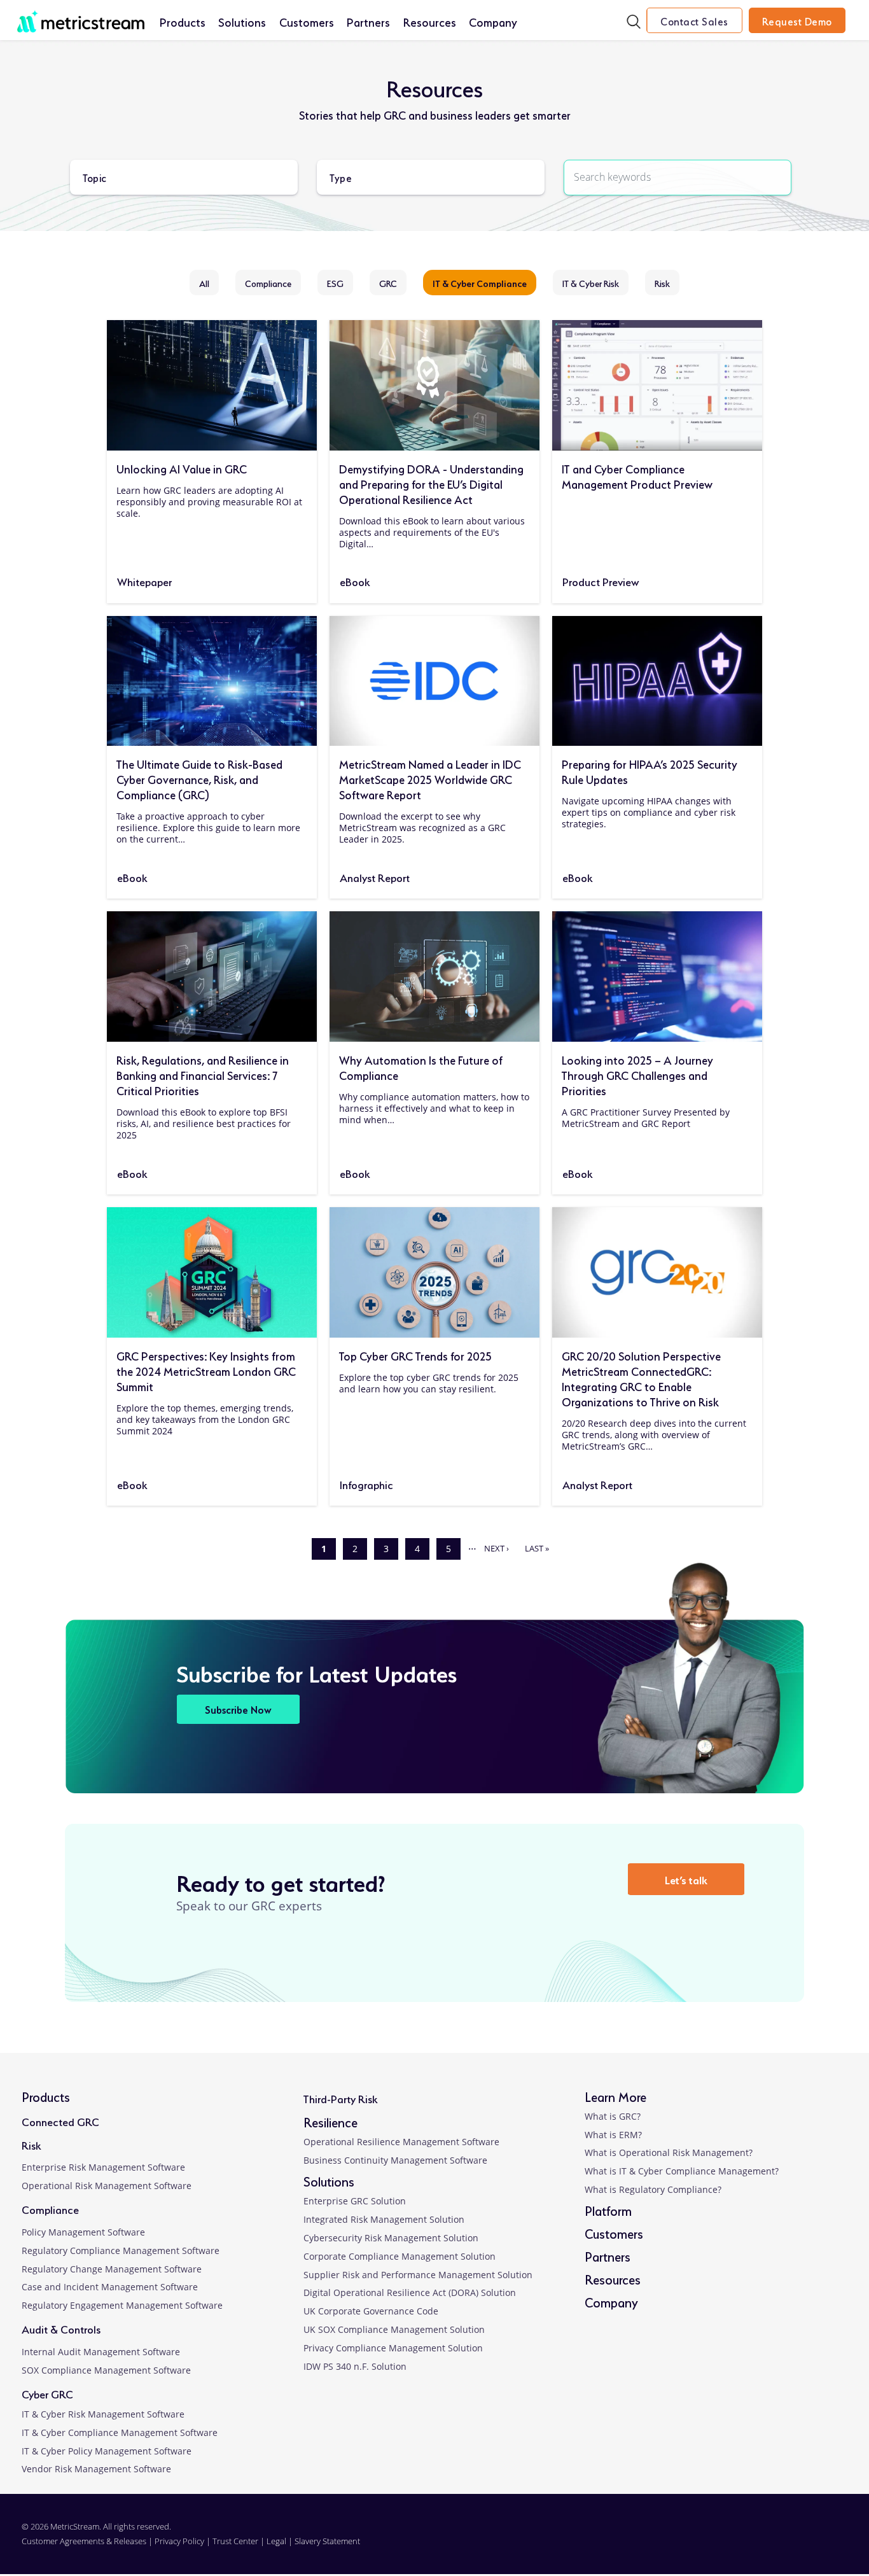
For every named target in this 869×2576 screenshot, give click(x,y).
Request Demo (797, 20)
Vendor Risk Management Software (96, 2469)
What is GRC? (613, 2116)
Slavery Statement (327, 2541)
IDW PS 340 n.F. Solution (355, 2366)
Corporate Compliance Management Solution (400, 2256)
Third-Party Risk (340, 2098)
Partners (368, 21)
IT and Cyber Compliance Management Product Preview (637, 475)
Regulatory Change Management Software (112, 2269)
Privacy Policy (179, 2541)
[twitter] (777, 2541)
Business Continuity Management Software (395, 2160)
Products (183, 21)
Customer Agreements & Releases (85, 2541)
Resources (430, 21)
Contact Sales (694, 20)
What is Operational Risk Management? (669, 2152)
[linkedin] (702, 2541)
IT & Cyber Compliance (480, 283)
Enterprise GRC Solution (355, 2201)
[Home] (81, 15)
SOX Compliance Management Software (106, 2370)
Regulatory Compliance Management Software (121, 2250)
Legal (276, 2541)
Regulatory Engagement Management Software (122, 2305)
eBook (355, 581)
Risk (662, 283)
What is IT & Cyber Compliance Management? (682, 2171)
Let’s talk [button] (686, 1879)
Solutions (242, 21)
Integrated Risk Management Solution (384, 2219)
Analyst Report (375, 877)
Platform (608, 2210)
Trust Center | (240, 2541)
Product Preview (601, 581)
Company (493, 21)
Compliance (268, 283)
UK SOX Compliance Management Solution (394, 2329)
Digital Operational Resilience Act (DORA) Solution (410, 2292)
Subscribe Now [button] (238, 1709)
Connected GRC (60, 2121)
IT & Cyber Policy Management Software (107, 2451)
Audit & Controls (61, 2328)
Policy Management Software (83, 2232)
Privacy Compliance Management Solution (393, 2348)
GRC (388, 283)
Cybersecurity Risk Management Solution (391, 2238)
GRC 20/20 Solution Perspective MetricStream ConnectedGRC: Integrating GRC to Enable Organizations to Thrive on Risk (641, 1378)
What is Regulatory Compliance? (653, 2189)
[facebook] (739, 2541)
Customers (307, 21)
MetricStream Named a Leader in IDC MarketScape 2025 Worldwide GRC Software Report (430, 778)
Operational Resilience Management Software (401, 2142)
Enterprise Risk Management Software (103, 2167)
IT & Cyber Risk (591, 283)
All (204, 283)
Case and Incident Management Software (110, 2287)
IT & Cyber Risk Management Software (103, 2414)
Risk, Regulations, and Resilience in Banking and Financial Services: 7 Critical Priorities (203, 1074)
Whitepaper (144, 581)
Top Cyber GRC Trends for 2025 (415, 1355)
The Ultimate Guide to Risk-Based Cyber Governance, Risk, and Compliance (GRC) (199, 778)
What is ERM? (613, 2135)
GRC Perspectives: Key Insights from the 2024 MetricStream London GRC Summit (206, 1370)
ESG (335, 283)
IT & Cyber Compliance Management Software (120, 2432)
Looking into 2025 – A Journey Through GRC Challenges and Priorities (637, 1074)
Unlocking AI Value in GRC (182, 468)
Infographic (366, 1484)
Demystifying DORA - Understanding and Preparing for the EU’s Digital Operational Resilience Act (431, 483)
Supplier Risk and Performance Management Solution (418, 2275)
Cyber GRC (47, 2393)
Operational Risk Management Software (107, 2186)
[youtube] (814, 2541)
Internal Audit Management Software (101, 2352)
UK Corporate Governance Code (371, 2311)
